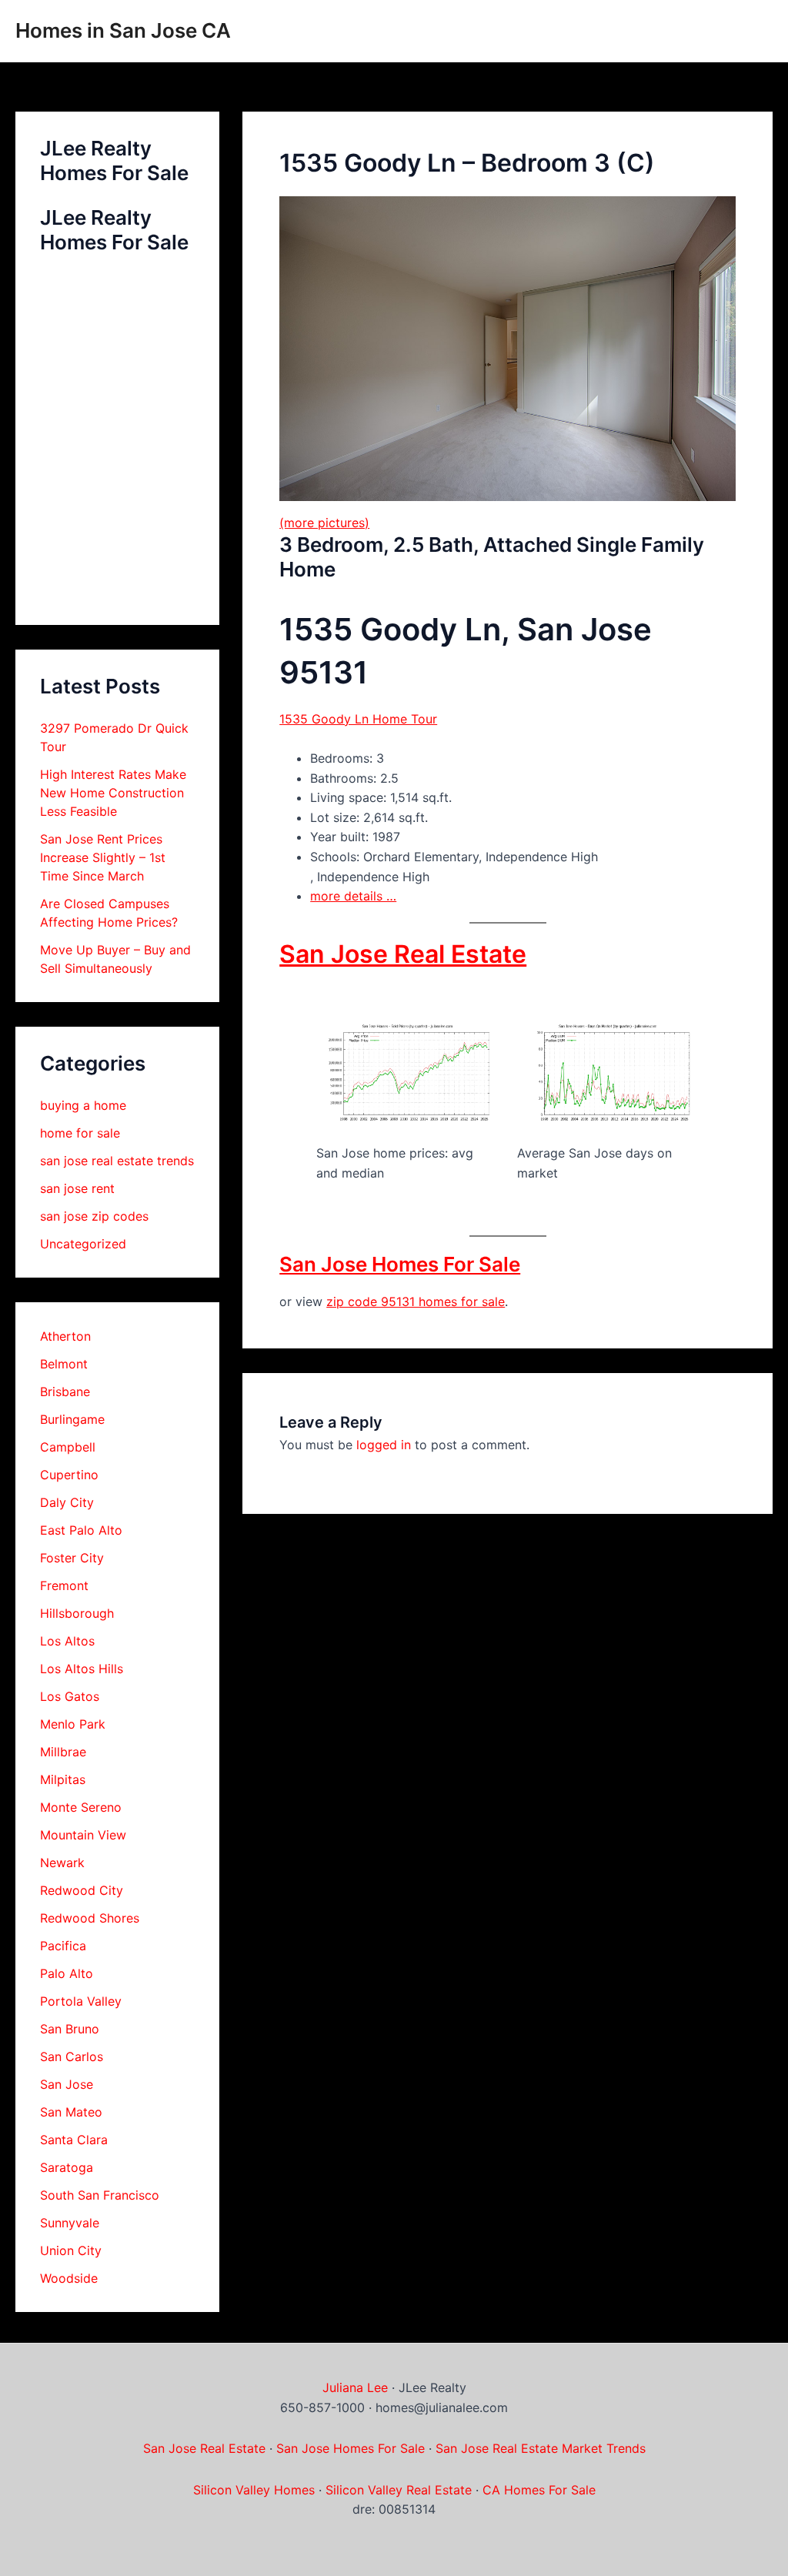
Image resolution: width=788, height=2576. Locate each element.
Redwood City (82, 1890)
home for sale (80, 1133)
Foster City (72, 1558)
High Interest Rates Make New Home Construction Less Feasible (113, 793)
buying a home (83, 1105)
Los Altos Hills (82, 1669)
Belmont (64, 1364)
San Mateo (71, 2112)
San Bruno (70, 2029)
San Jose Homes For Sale (400, 1264)
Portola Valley (81, 2001)
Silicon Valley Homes (254, 2490)
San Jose (67, 2084)
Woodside (69, 2278)
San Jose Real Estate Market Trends (541, 2448)
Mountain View (83, 1835)
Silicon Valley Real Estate (399, 2490)
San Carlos (72, 2056)
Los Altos (67, 1641)
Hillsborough (77, 1613)
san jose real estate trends (117, 1161)
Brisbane (65, 1392)
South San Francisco (100, 2195)
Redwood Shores (90, 1918)
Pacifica (63, 1946)
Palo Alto (67, 1973)
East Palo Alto (81, 1530)
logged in (384, 1445)
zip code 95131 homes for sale (416, 1301)
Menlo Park (73, 1724)
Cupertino (69, 1475)
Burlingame (72, 1419)
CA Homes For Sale (539, 2490)
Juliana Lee (355, 2387)
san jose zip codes (94, 1216)
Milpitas (63, 1779)
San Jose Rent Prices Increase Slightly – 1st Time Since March (103, 857)
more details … (353, 896)
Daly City (67, 1502)
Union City (71, 2250)
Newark (62, 1863)
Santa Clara (74, 2140)
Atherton (65, 1336)
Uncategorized (83, 1244)
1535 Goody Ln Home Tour (358, 719)
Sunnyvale (70, 2223)
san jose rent (77, 1188)
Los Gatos (70, 1696)
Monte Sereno (81, 1807)
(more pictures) (324, 523)
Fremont (64, 1585)
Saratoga (67, 2167)
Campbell (68, 1447)
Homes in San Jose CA (123, 30)
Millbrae (63, 1752)
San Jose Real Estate (403, 954)
